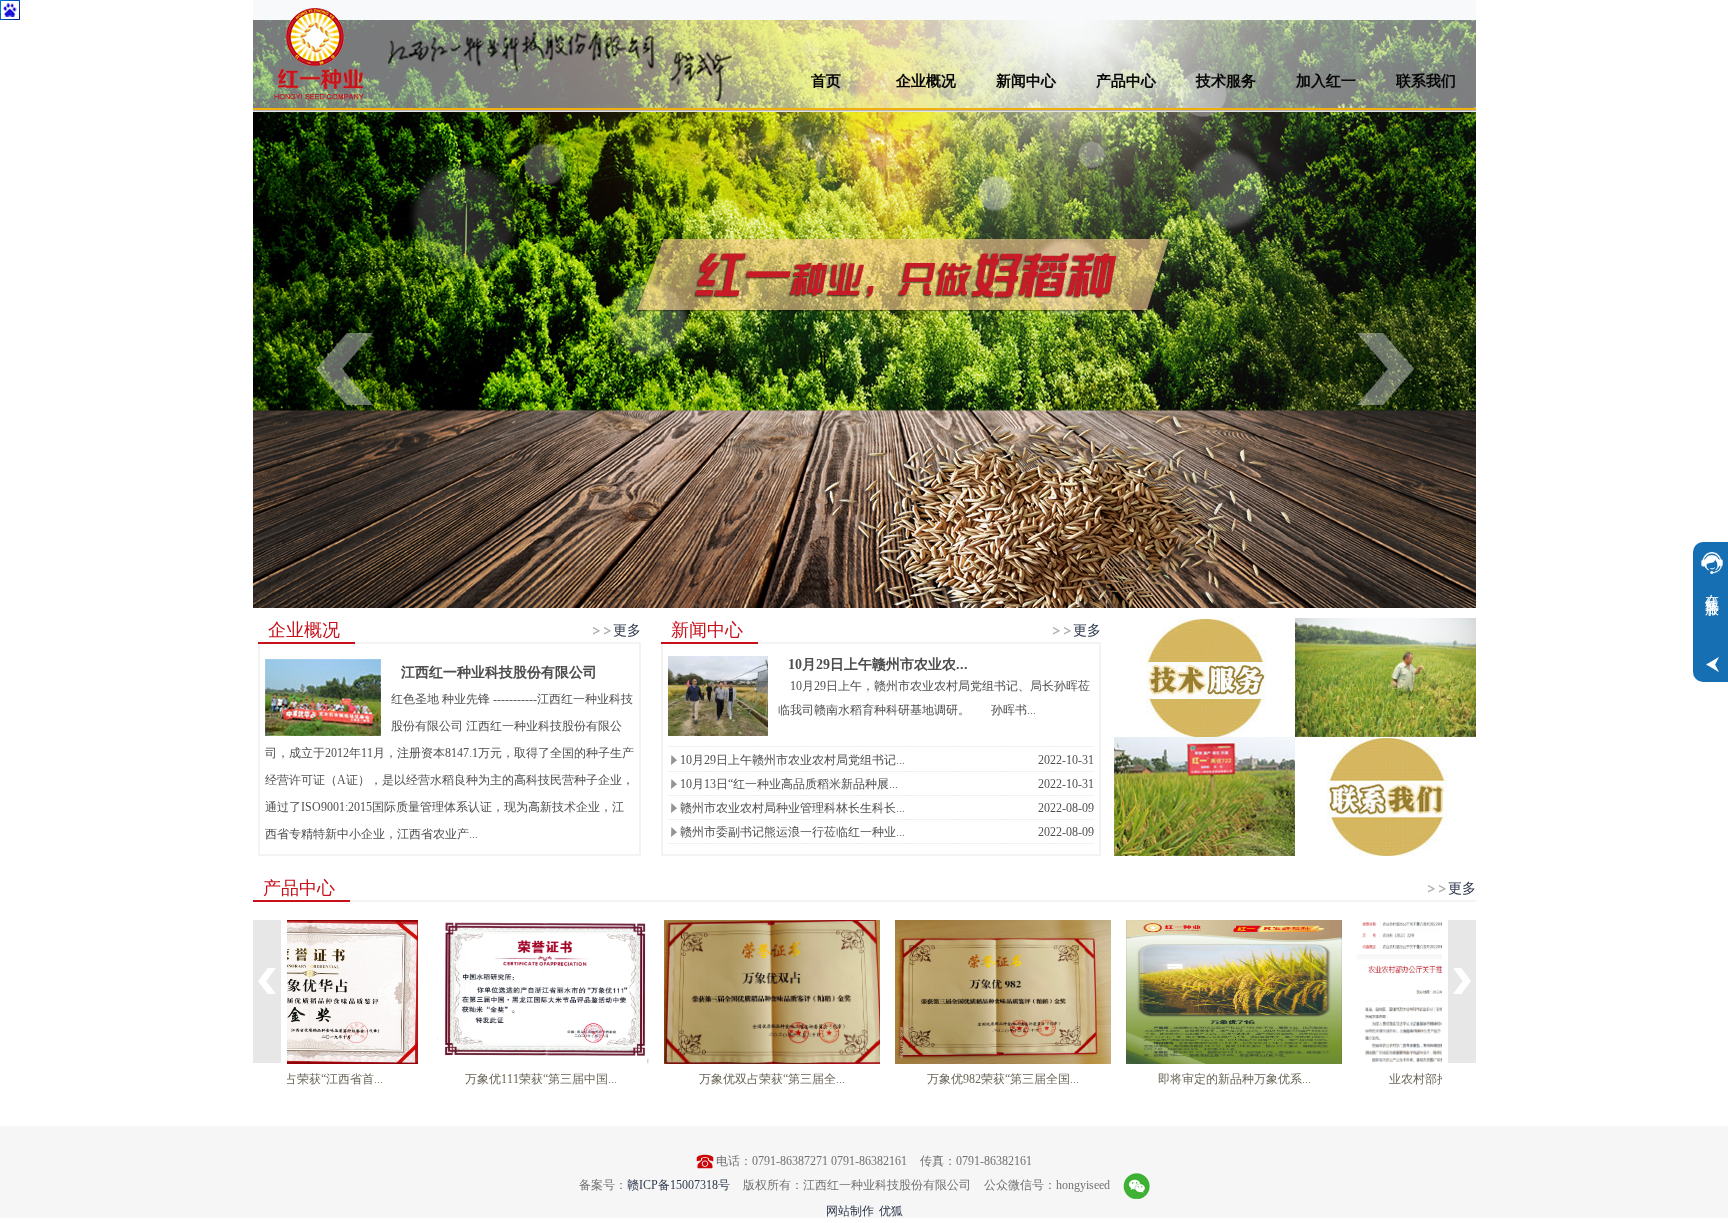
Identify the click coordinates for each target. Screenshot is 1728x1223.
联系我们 (1426, 80)
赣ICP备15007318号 (678, 1185)
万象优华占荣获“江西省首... (395, 1079)
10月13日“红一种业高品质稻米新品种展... (789, 784)
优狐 (891, 1211)
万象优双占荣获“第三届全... (857, 1079)
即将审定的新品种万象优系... (1318, 1079)
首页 (826, 80)
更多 (627, 630)
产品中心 (1126, 80)
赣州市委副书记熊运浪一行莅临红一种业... (792, 832)
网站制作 (850, 1211)
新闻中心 (1026, 80)
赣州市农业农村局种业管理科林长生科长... (792, 808)
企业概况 (926, 80)
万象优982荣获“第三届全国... (1088, 1079)
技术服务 (1226, 80)
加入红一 (1326, 80)
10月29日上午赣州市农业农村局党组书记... (792, 760)
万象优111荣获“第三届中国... (626, 1079)
